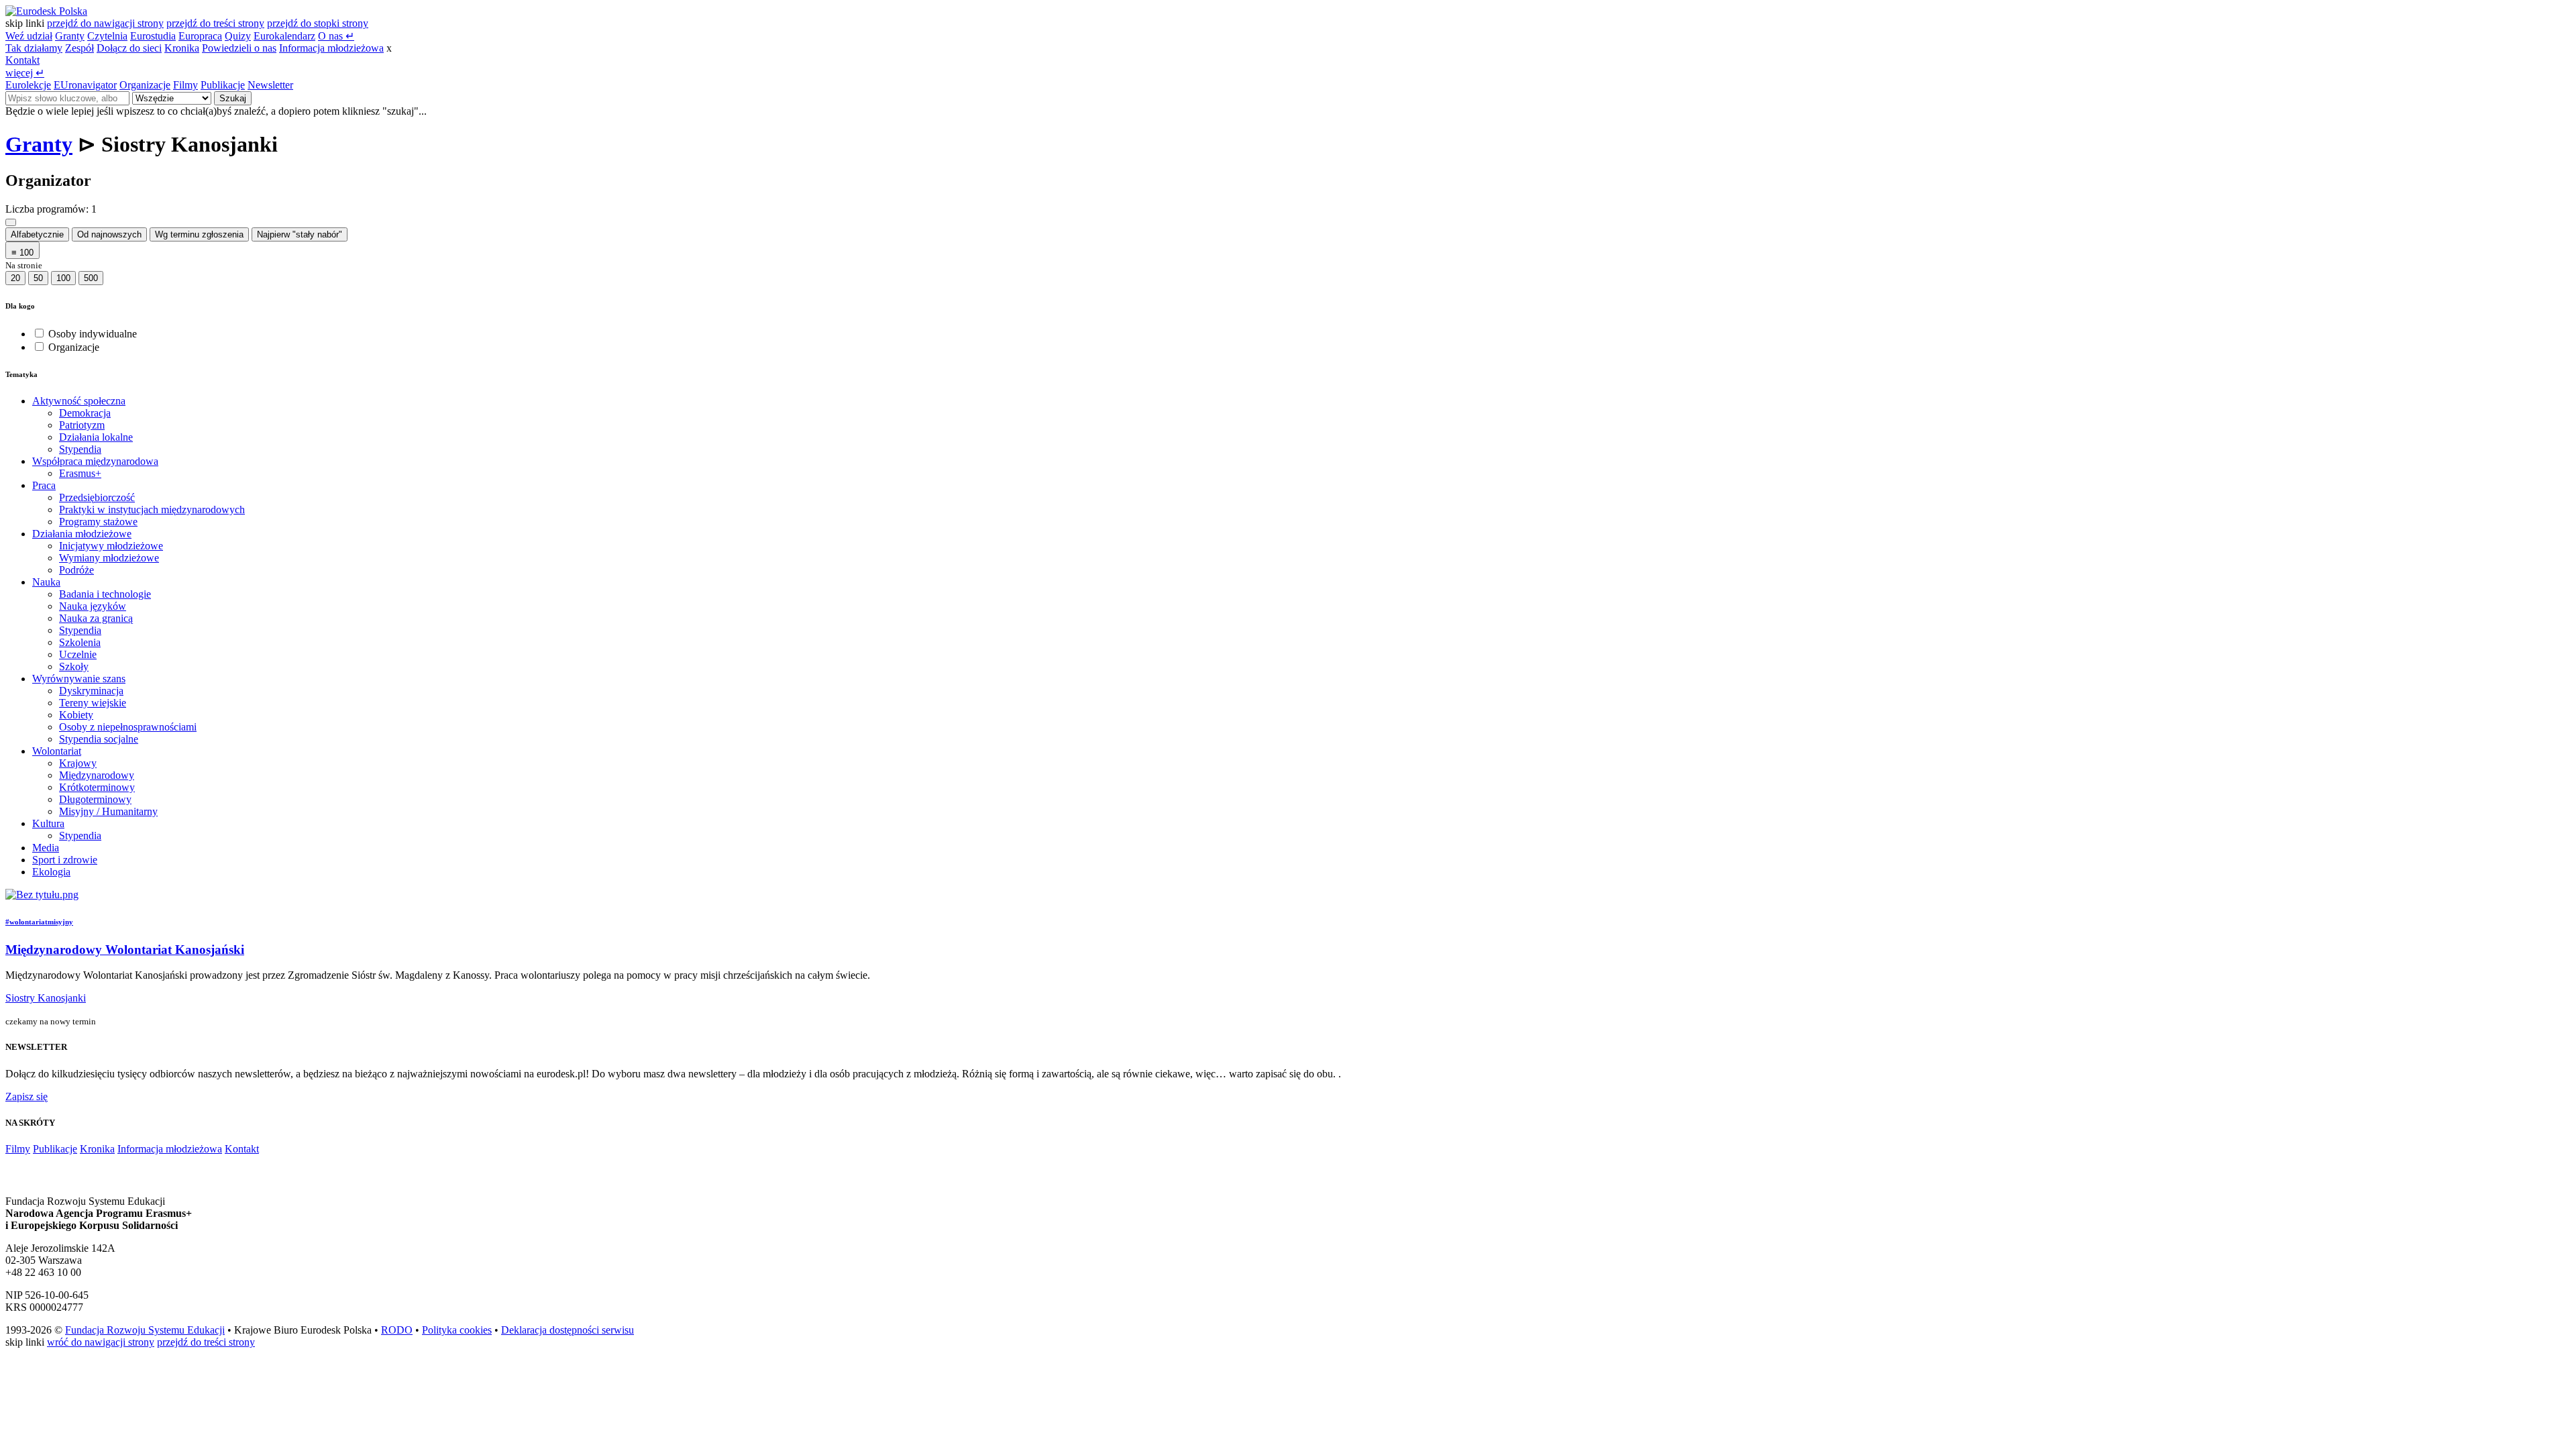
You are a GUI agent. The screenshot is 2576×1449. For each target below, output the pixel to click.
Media (46, 848)
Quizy (238, 36)
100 (63, 278)
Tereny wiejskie (93, 703)
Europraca (200, 36)
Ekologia (51, 872)
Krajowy (78, 763)
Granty (70, 36)
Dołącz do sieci (129, 48)
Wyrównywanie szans (79, 679)
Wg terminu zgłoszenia (199, 234)
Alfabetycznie (37, 234)
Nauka (46, 582)
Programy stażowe (98, 522)
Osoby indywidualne (93, 334)
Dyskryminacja (91, 691)
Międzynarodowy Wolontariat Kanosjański (125, 950)
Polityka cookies (457, 1330)
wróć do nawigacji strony (101, 1342)
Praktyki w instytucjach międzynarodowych (152, 509)
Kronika (182, 48)
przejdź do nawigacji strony (105, 23)
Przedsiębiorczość (97, 497)
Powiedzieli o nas (239, 48)
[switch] (39, 333)
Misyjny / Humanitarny (108, 811)
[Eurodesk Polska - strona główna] (46, 11)
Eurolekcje (28, 85)
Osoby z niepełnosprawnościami (128, 727)
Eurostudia (153, 36)
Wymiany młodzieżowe (109, 558)
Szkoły (74, 666)
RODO (397, 1330)
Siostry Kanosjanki (46, 998)
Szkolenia (80, 642)
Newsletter (270, 85)
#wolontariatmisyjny (39, 922)
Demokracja (85, 413)
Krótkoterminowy (97, 787)
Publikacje (223, 85)
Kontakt (22, 60)
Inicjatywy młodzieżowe (111, 546)
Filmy (185, 85)
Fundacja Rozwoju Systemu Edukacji (145, 1330)
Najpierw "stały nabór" (300, 234)
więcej (25, 73)
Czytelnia (107, 36)
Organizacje (145, 85)
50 (38, 278)
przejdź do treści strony (215, 23)
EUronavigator (85, 85)
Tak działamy (34, 48)
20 (15, 278)
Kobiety (76, 715)
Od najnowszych (109, 234)
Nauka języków (93, 606)
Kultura (48, 823)
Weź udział (29, 36)
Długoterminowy (95, 799)
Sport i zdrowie (65, 860)
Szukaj (233, 98)
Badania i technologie (105, 594)
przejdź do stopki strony (318, 23)
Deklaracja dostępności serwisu (568, 1330)
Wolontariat (57, 751)
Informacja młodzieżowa (331, 48)
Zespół (79, 48)
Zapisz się (26, 1096)
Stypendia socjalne (99, 739)
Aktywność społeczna (79, 401)
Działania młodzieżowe (82, 534)
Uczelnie (78, 654)
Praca (44, 485)
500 (91, 278)
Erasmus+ (80, 473)
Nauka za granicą (96, 618)
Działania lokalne (96, 437)
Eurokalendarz (284, 36)
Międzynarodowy (97, 775)
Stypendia (80, 449)
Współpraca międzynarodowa (95, 461)
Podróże (76, 570)
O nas (336, 36)
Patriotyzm (82, 425)
